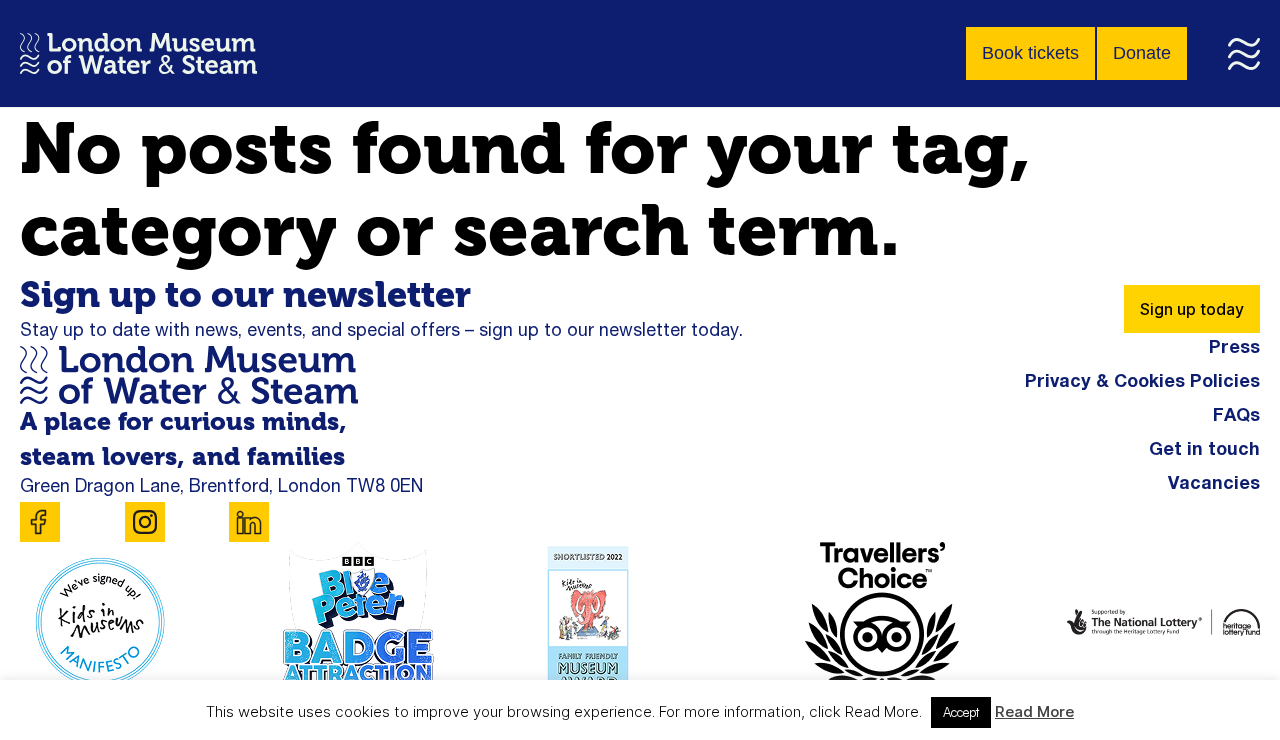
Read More (1034, 711)
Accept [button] (961, 712)
